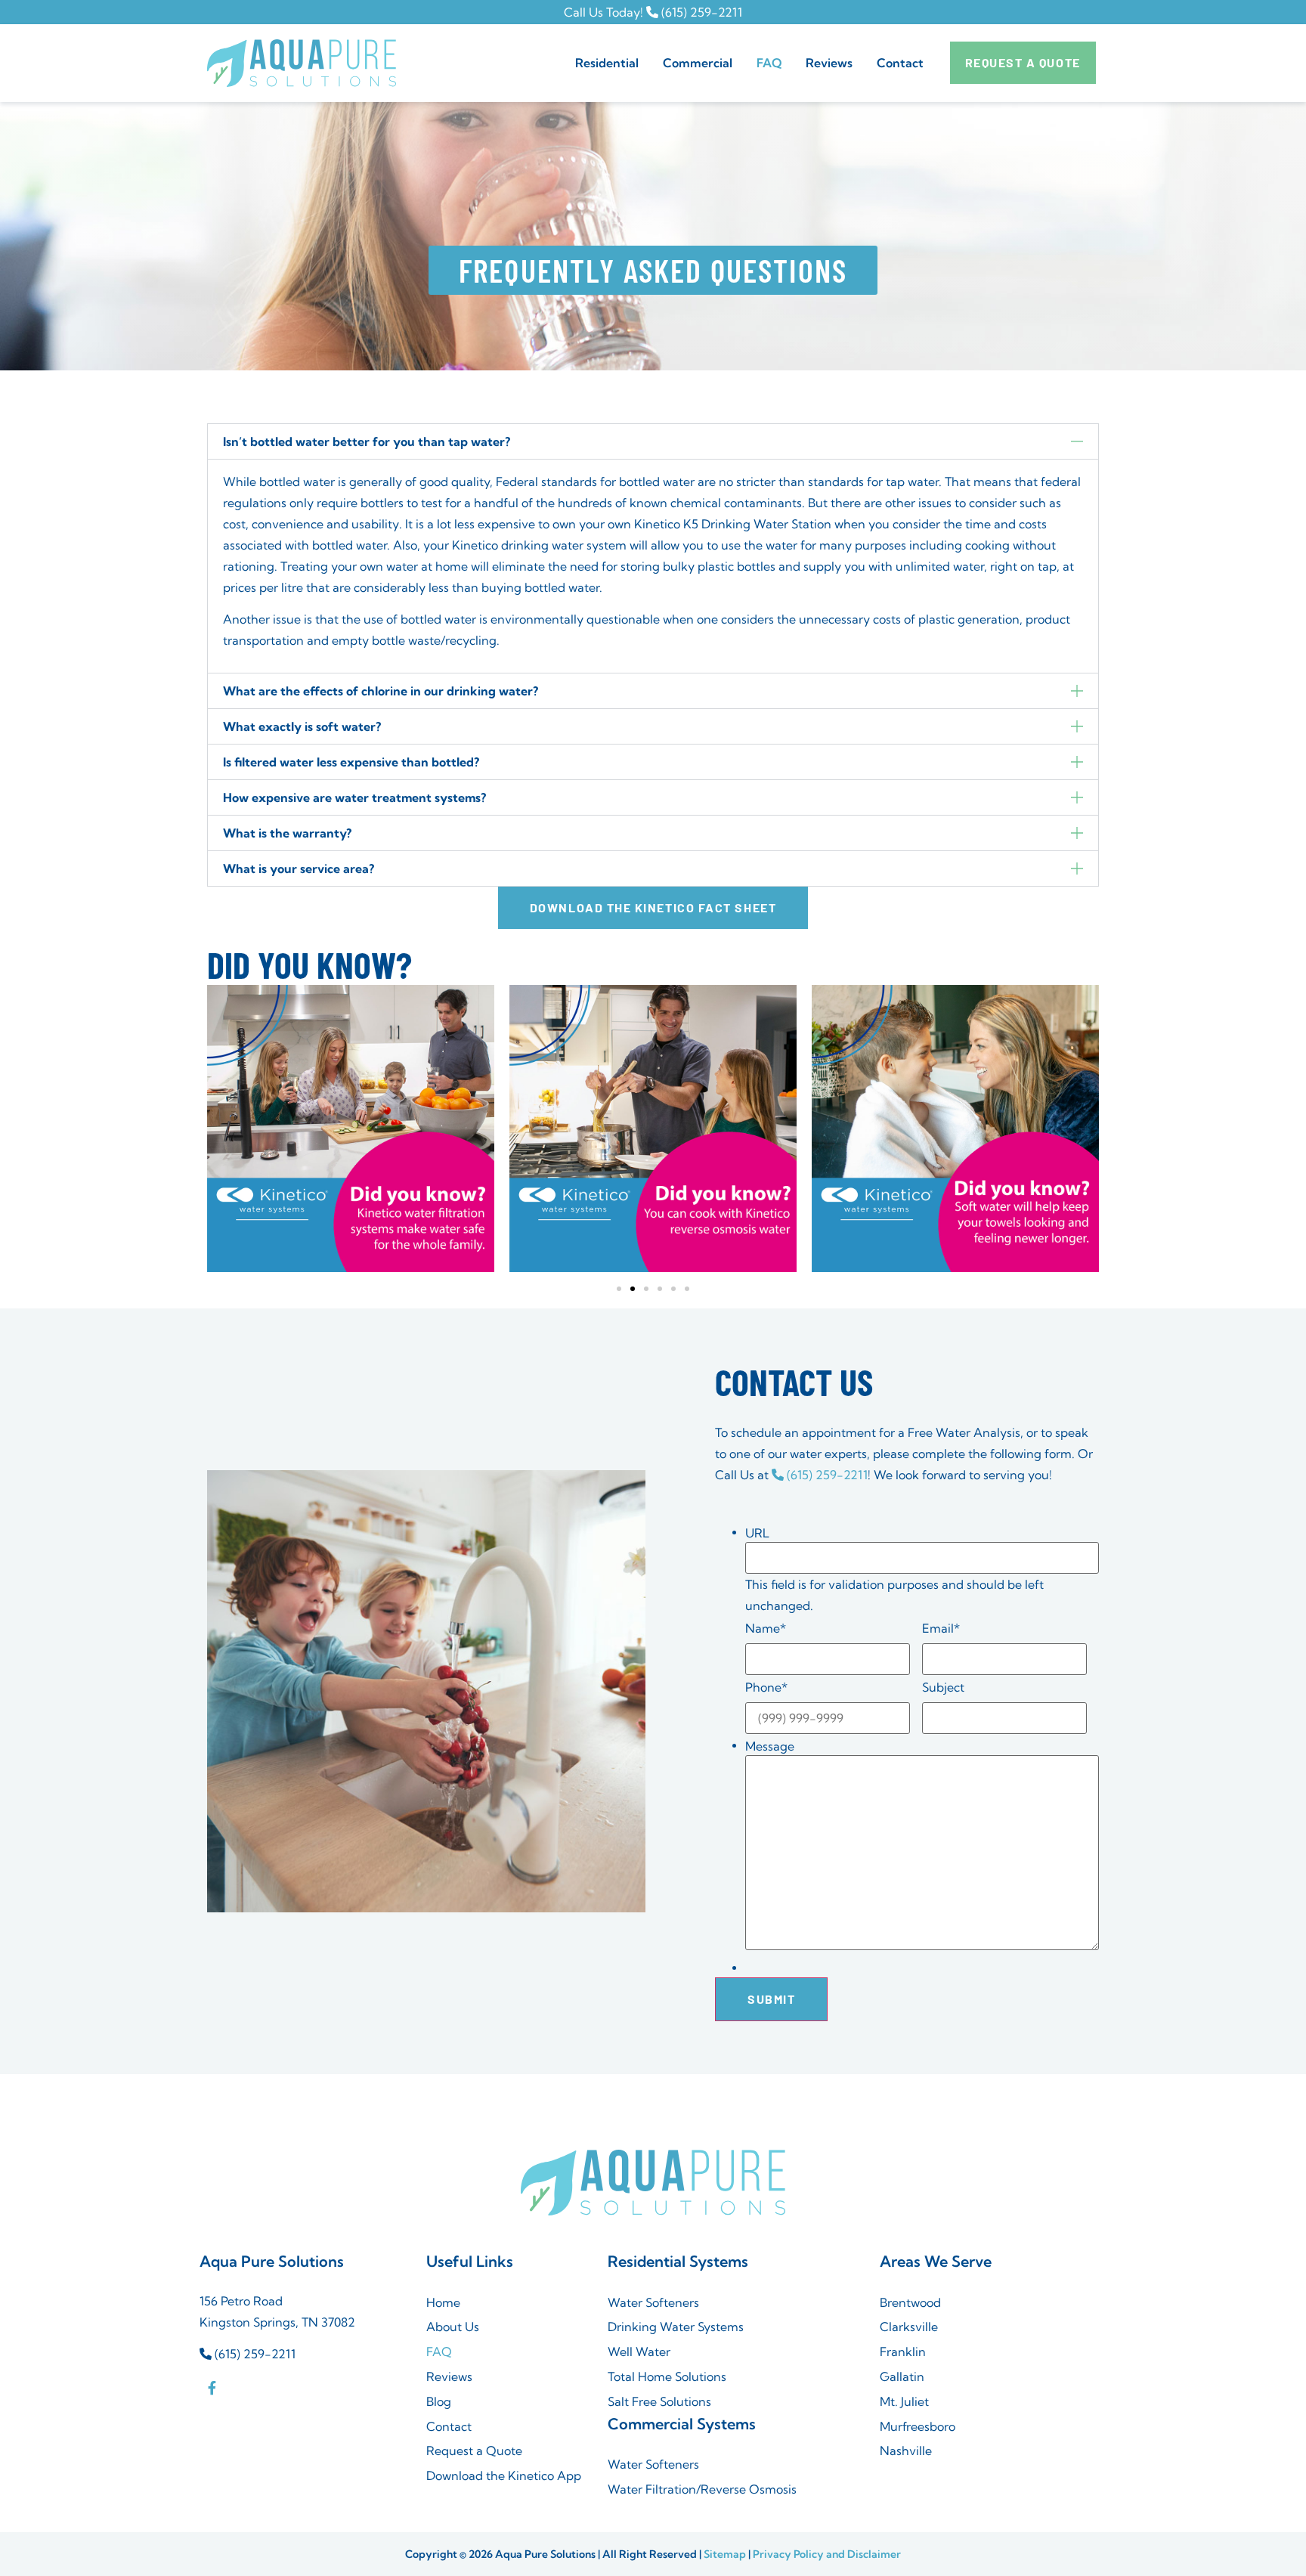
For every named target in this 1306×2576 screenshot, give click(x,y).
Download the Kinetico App (504, 2475)
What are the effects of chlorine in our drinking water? (381, 691)
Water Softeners (653, 2302)
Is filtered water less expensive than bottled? (351, 762)
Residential (607, 63)
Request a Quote (474, 2451)
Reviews (829, 63)
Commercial (698, 63)
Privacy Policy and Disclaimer (827, 2554)
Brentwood (910, 2302)
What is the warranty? (287, 833)
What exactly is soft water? (302, 726)
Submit (771, 1999)
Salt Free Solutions (659, 2401)
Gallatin (902, 2376)
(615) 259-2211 (700, 12)
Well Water (639, 2352)
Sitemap (725, 2554)
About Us (453, 2327)
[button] (653, 441)
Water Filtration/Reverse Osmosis (702, 2489)
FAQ (769, 63)
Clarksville (909, 2327)
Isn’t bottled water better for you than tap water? (367, 441)
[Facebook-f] (212, 2387)
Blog (439, 2401)
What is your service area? (299, 868)
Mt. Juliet (904, 2401)
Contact (900, 63)
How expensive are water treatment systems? (354, 797)
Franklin (903, 2352)
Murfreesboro (918, 2426)
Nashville (906, 2451)
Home (443, 2302)
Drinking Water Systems (676, 2327)
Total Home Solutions (667, 2376)
